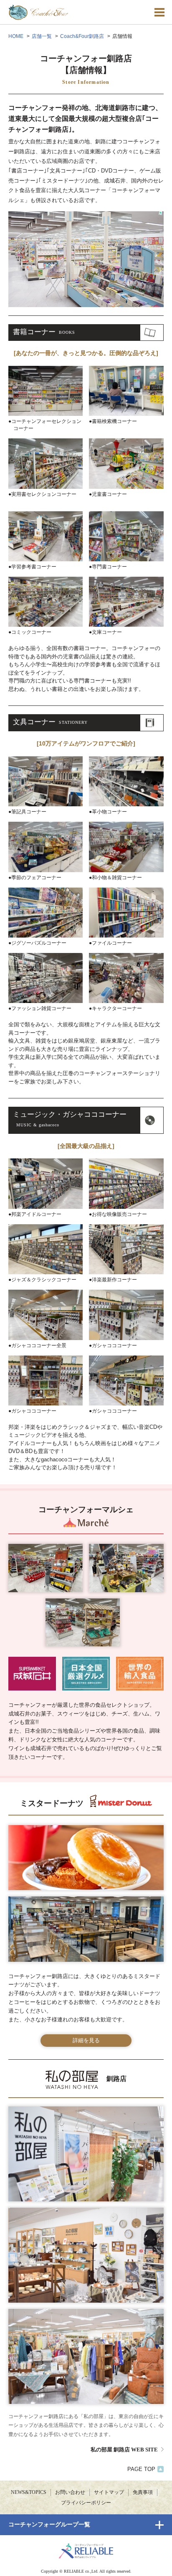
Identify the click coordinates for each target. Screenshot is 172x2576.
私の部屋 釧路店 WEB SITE (124, 2450)
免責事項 (143, 2492)
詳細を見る (86, 2040)
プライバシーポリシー (86, 2503)
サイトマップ (109, 2492)
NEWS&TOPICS (29, 2492)
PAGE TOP (141, 2469)
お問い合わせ (70, 2492)
